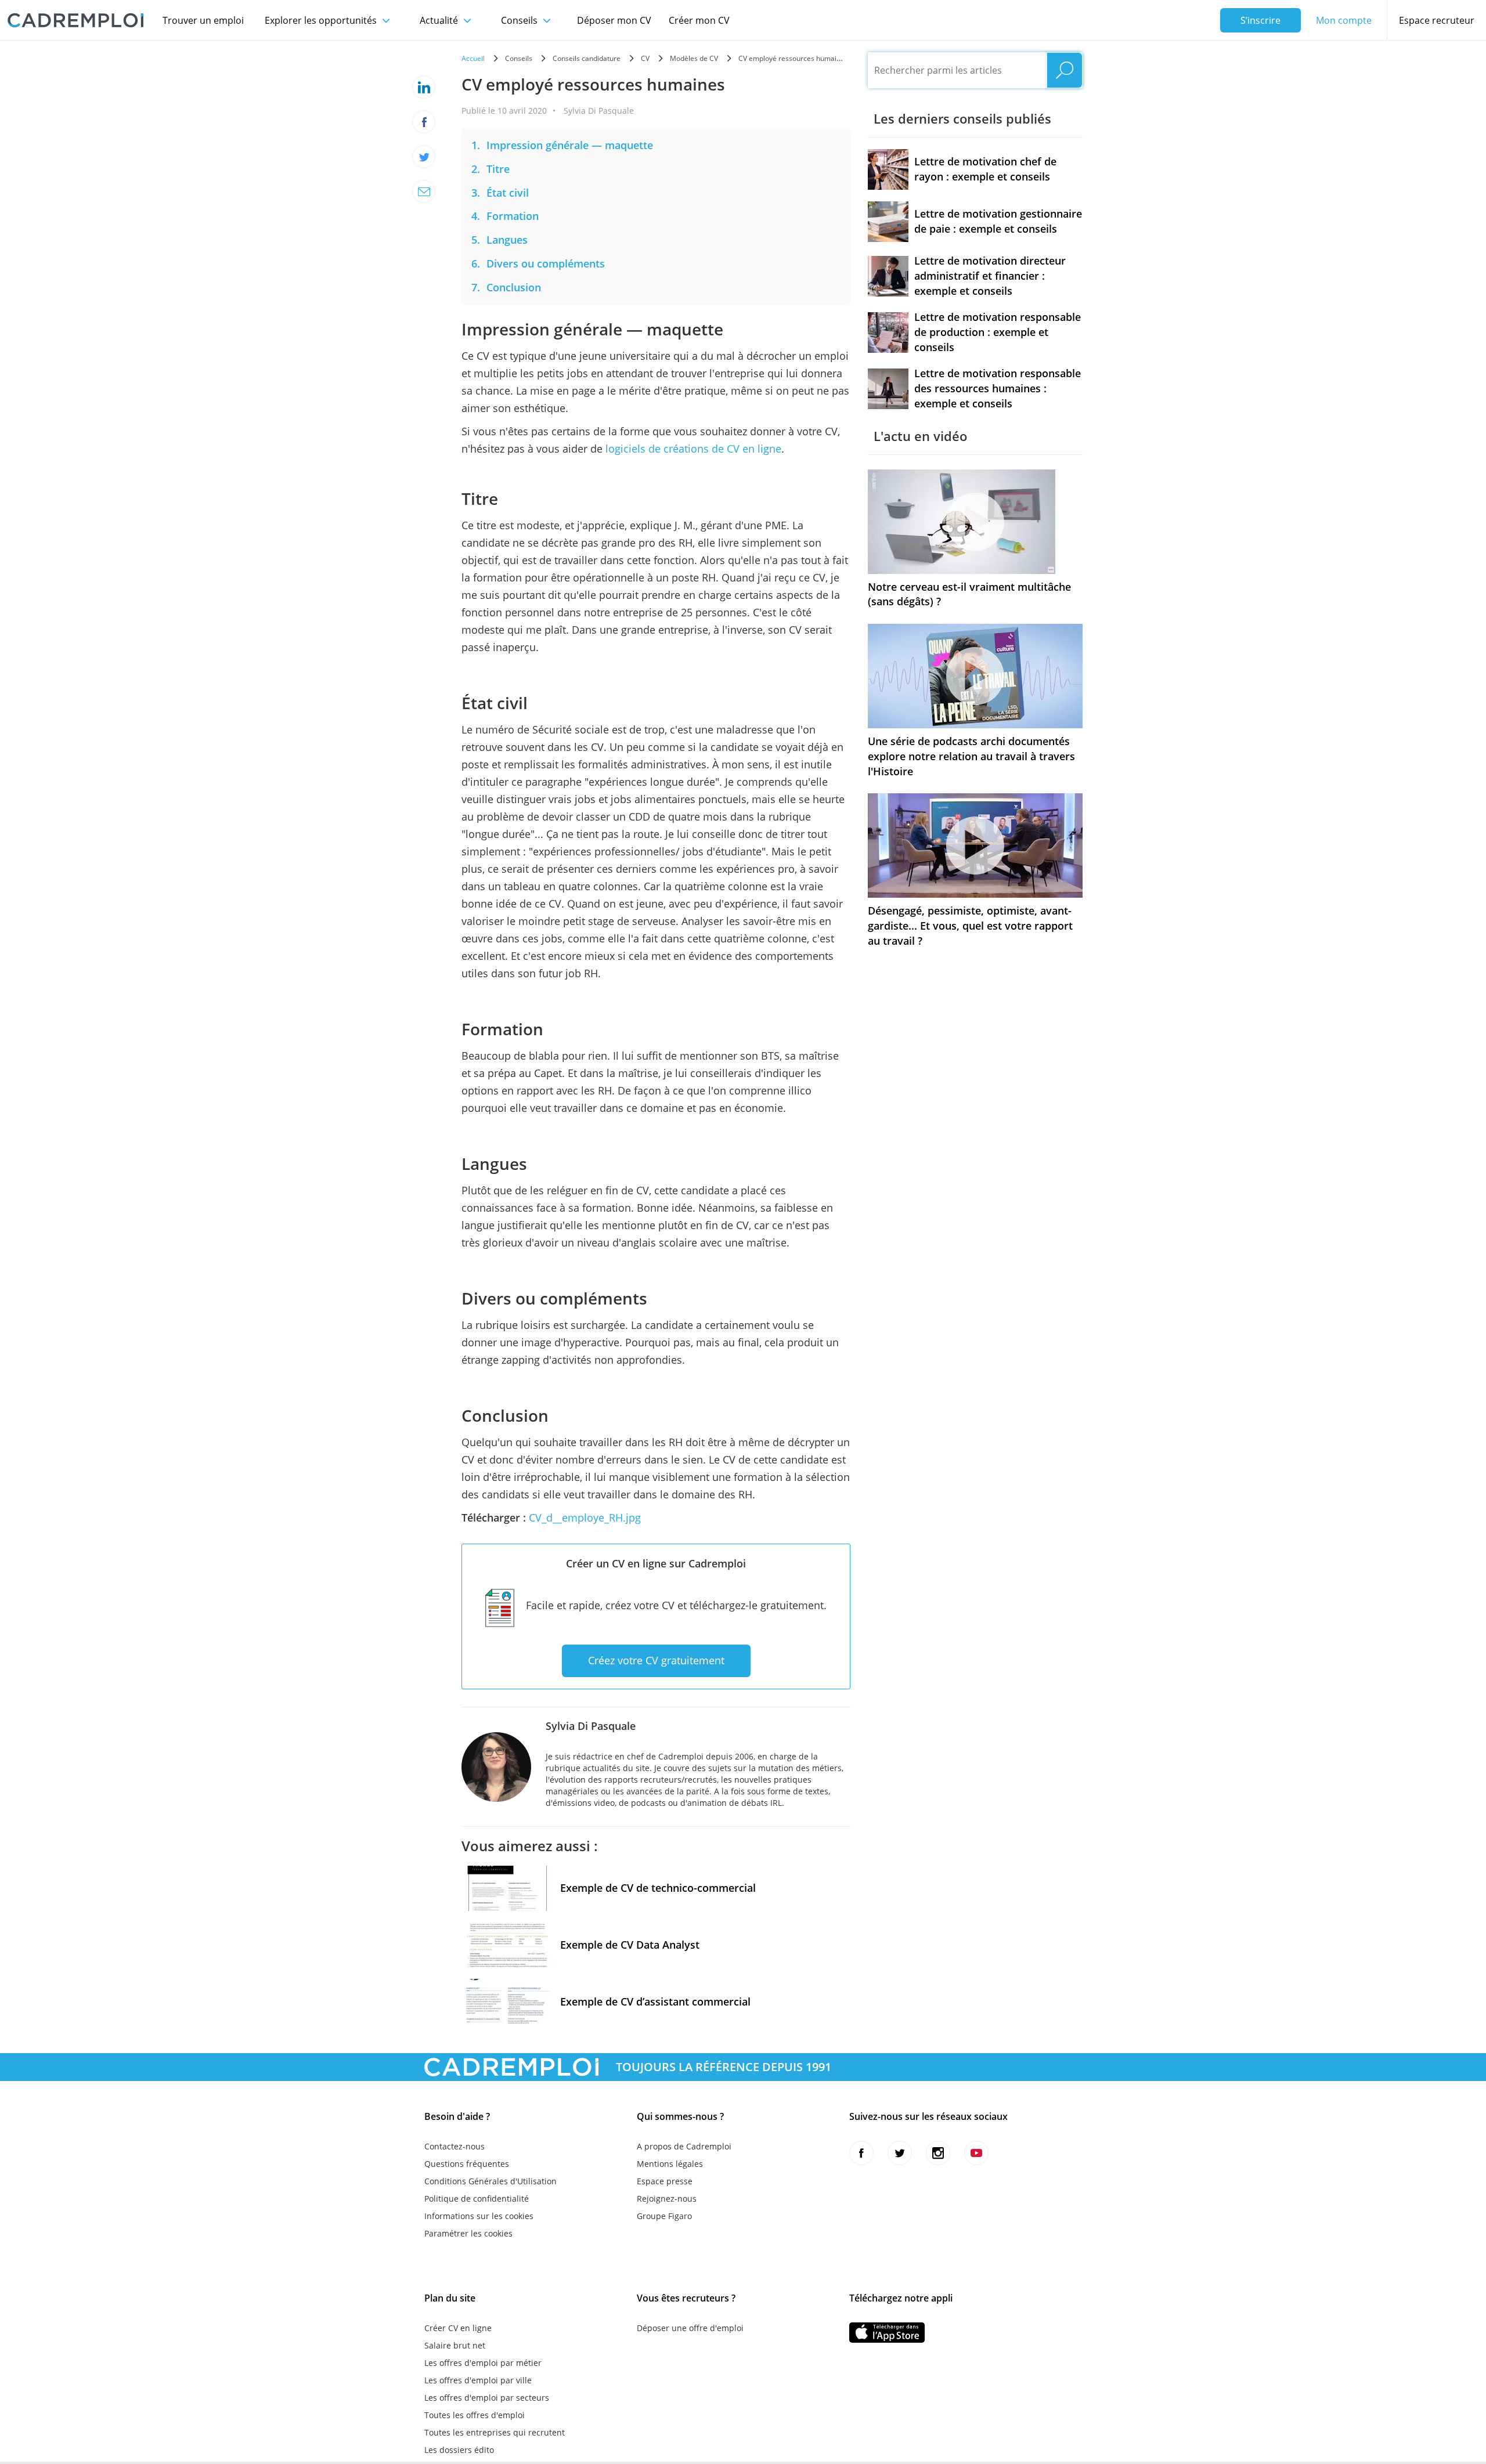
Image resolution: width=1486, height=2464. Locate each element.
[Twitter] (424, 157)
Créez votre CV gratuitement (656, 1660)
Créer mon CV (699, 20)
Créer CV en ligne (458, 2328)
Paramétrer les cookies (468, 2233)
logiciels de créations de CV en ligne (693, 449)
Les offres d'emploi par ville (478, 2380)
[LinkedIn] (424, 87)
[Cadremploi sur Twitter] (900, 2153)
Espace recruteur (1437, 20)
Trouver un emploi (203, 20)
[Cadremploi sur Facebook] (861, 2153)
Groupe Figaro (664, 2216)
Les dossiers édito (459, 2450)
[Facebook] (424, 122)
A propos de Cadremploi (684, 2146)
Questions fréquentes (467, 2164)
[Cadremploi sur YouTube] (976, 2153)
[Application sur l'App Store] (887, 2333)
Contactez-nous (455, 2146)
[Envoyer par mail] (424, 192)
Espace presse (665, 2181)
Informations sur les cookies (479, 2216)
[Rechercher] (1065, 70)
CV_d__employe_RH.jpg (585, 1518)
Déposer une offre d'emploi (690, 2328)
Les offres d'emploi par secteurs (487, 2398)
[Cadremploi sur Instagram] (938, 2153)
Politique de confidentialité (477, 2199)
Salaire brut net (455, 2345)
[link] (570, 145)
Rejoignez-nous (667, 2199)
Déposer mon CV (614, 20)
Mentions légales (670, 2164)
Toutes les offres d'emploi (475, 2415)
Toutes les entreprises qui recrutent (495, 2432)
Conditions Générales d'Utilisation (490, 2181)
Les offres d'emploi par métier (483, 2363)
